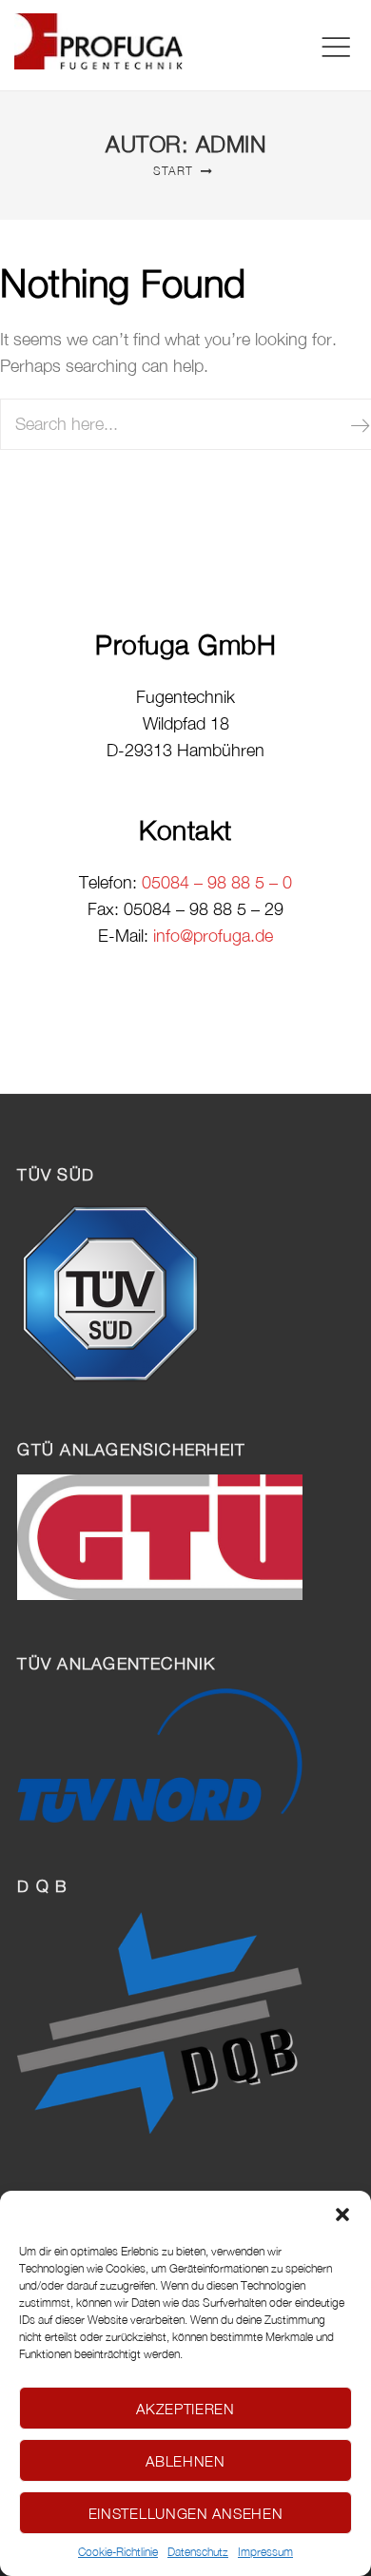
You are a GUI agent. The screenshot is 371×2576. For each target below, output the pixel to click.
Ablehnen (185, 2461)
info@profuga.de (213, 936)
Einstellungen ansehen (186, 2513)
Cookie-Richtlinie (118, 2552)
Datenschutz (198, 2552)
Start (173, 171)
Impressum (265, 2552)
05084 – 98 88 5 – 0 (217, 882)
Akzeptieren (185, 2409)
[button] (342, 2215)
